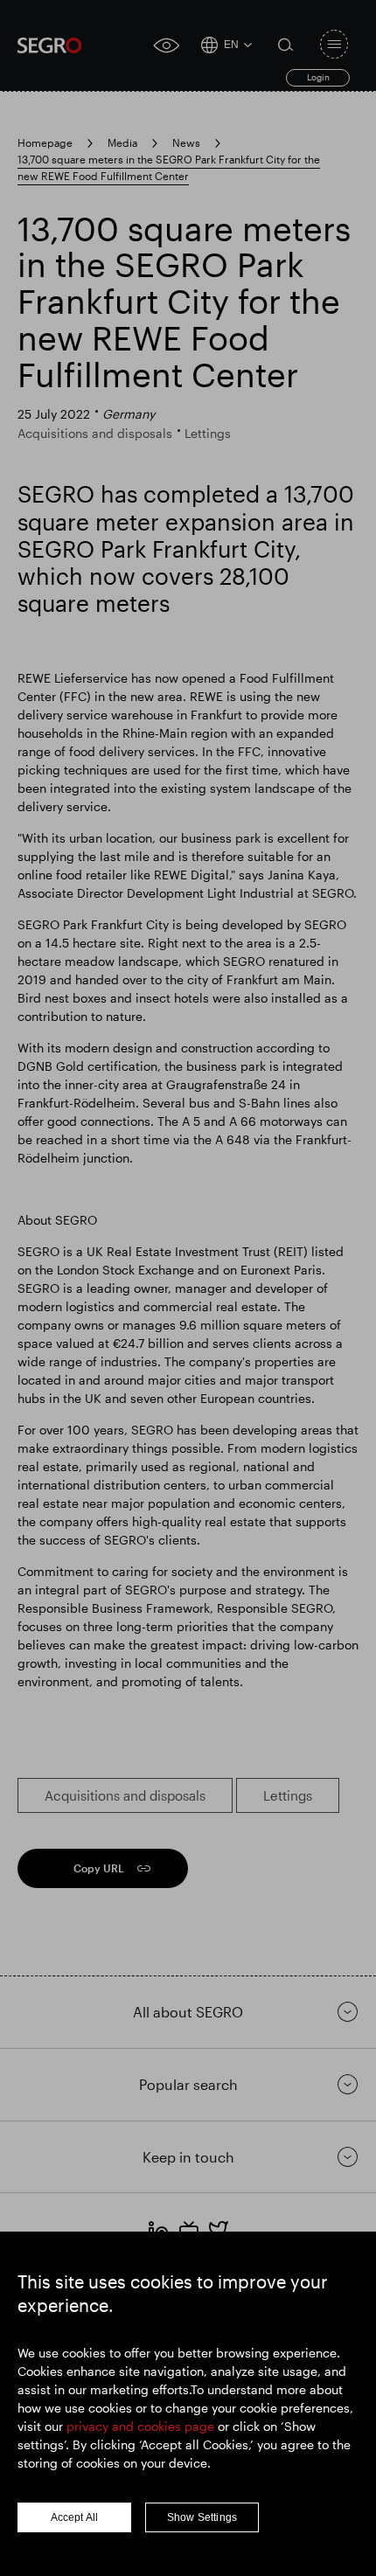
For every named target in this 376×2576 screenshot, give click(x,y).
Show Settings (202, 2517)
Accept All (75, 2517)
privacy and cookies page (140, 2426)
